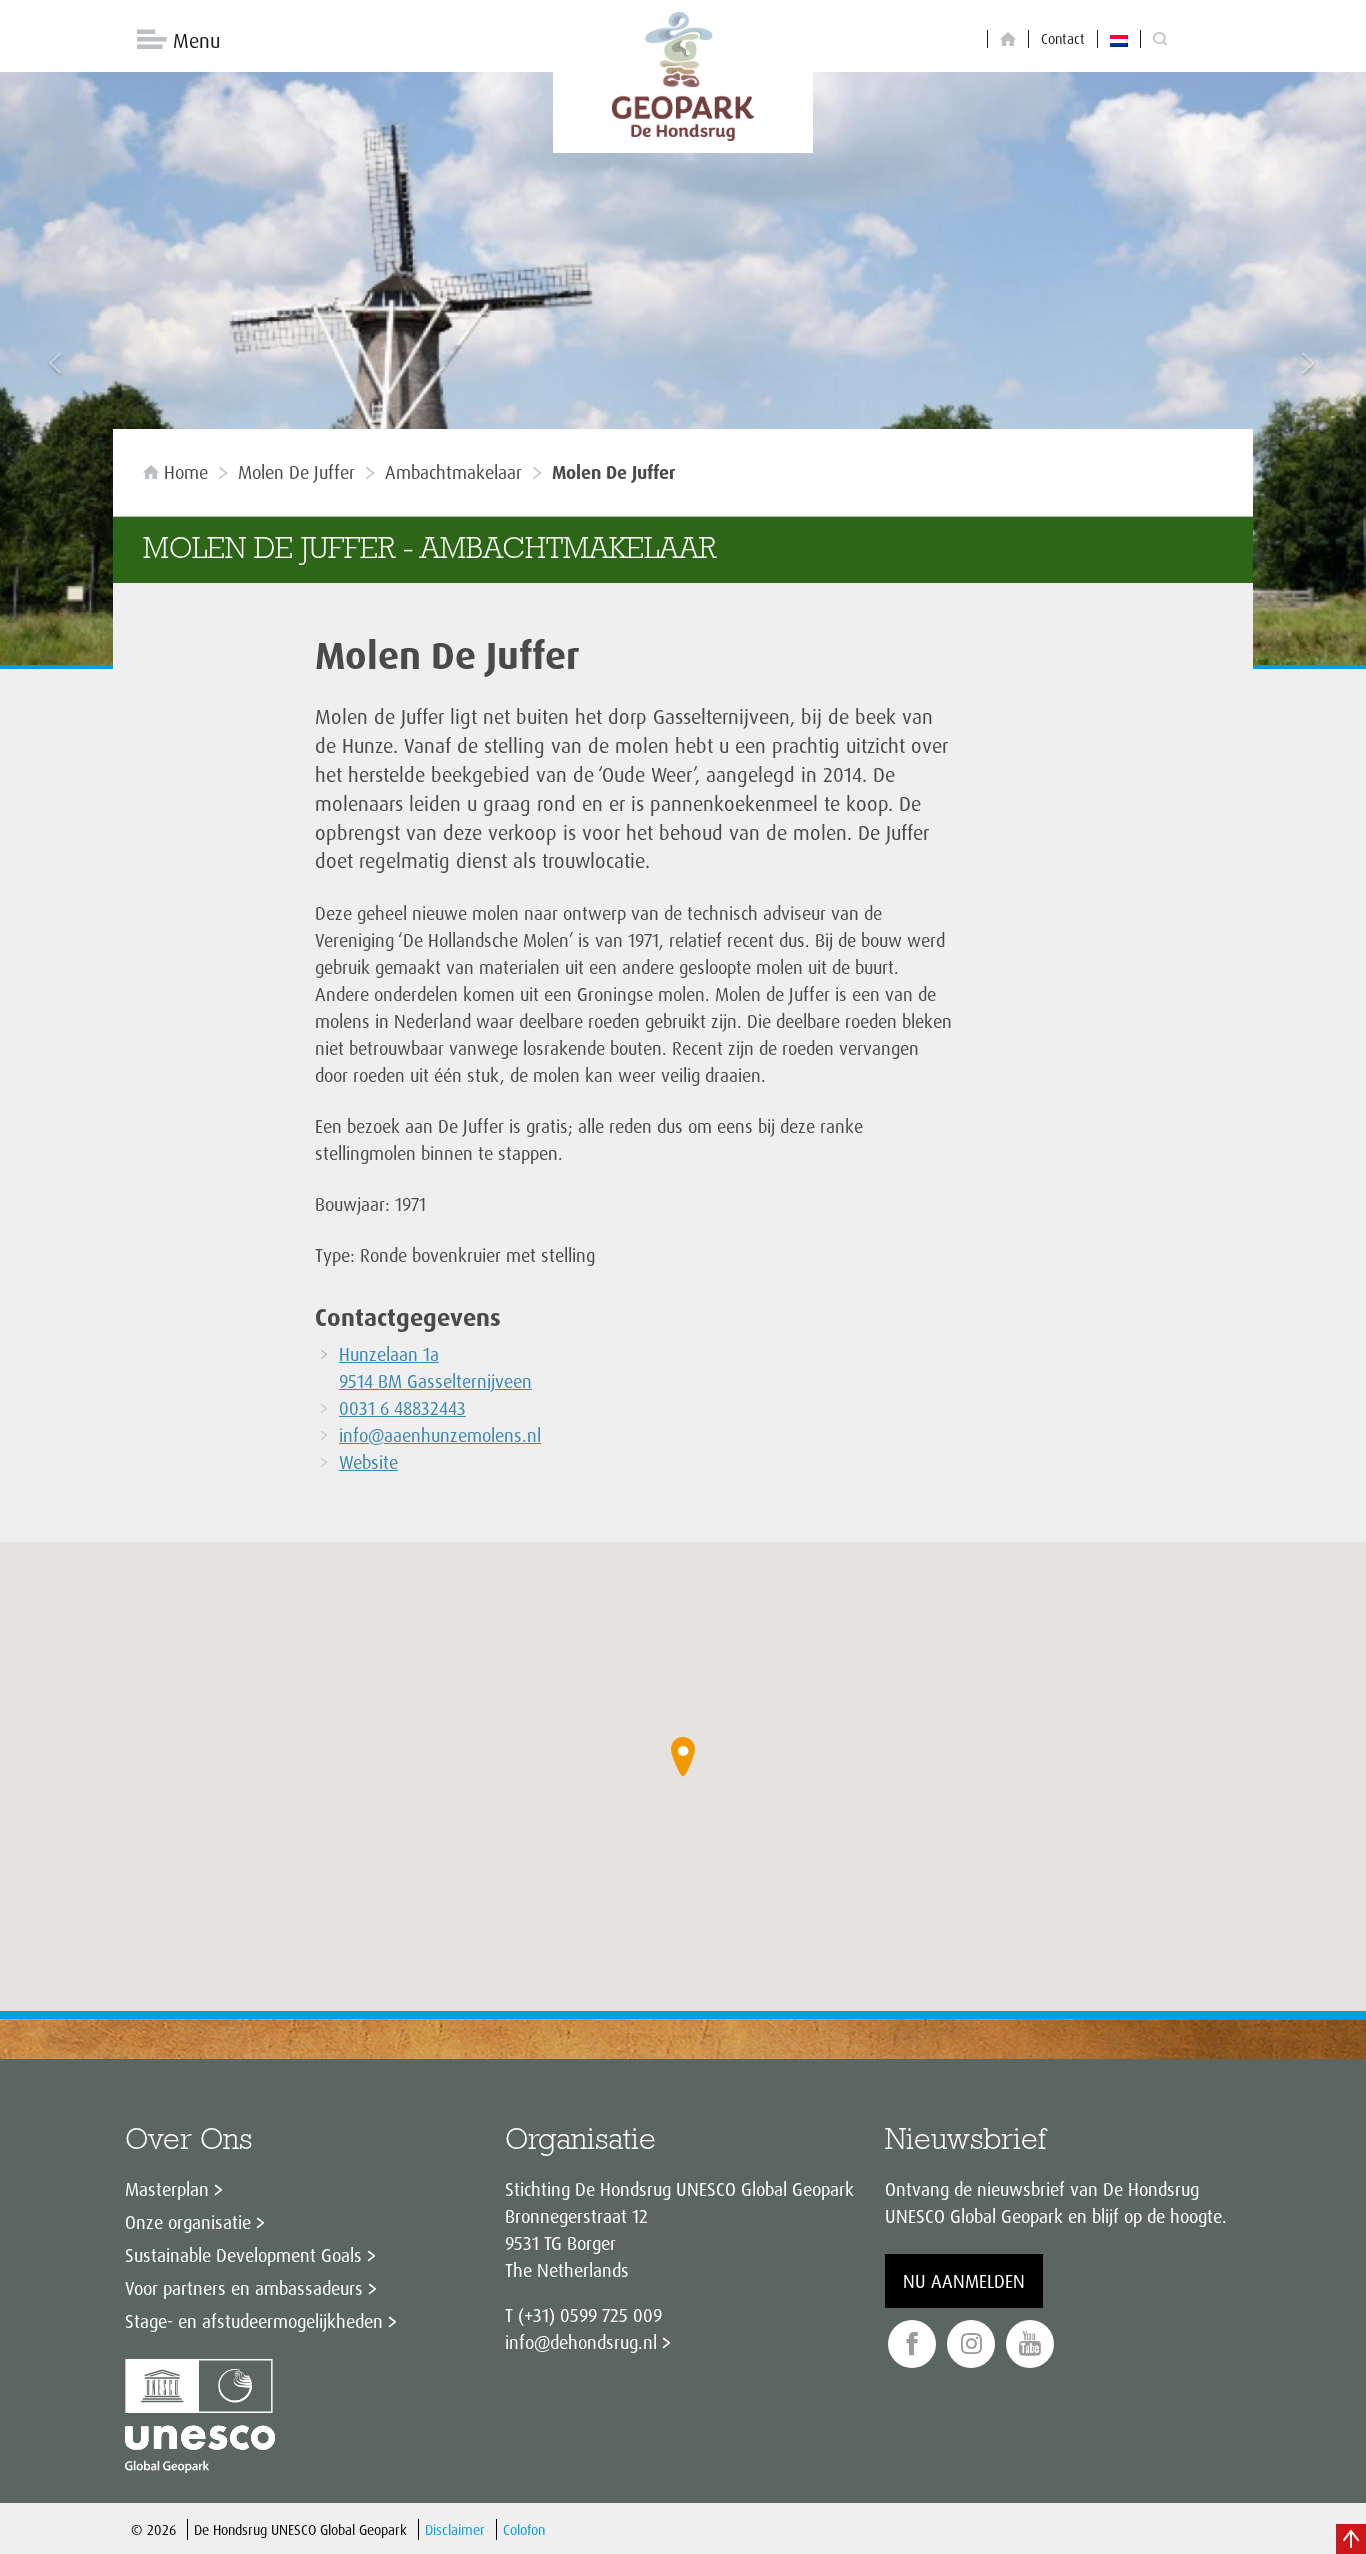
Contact (1063, 38)
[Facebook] (912, 2344)
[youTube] (1030, 2344)
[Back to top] (1351, 2539)
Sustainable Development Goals (243, 2255)
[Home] (1008, 39)
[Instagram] (971, 2344)
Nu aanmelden (964, 2281)
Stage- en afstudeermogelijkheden (254, 2321)
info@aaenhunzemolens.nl (440, 1435)
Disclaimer (455, 2529)
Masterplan (167, 2189)
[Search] (1160, 39)
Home (186, 472)
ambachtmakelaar (453, 472)
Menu (196, 40)
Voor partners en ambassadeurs (244, 2288)
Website (368, 1462)
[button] (683, 1757)
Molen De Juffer (296, 472)
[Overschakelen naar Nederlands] (1119, 39)
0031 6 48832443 (402, 1408)
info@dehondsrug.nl (581, 2342)
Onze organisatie (188, 2222)
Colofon (524, 2529)
